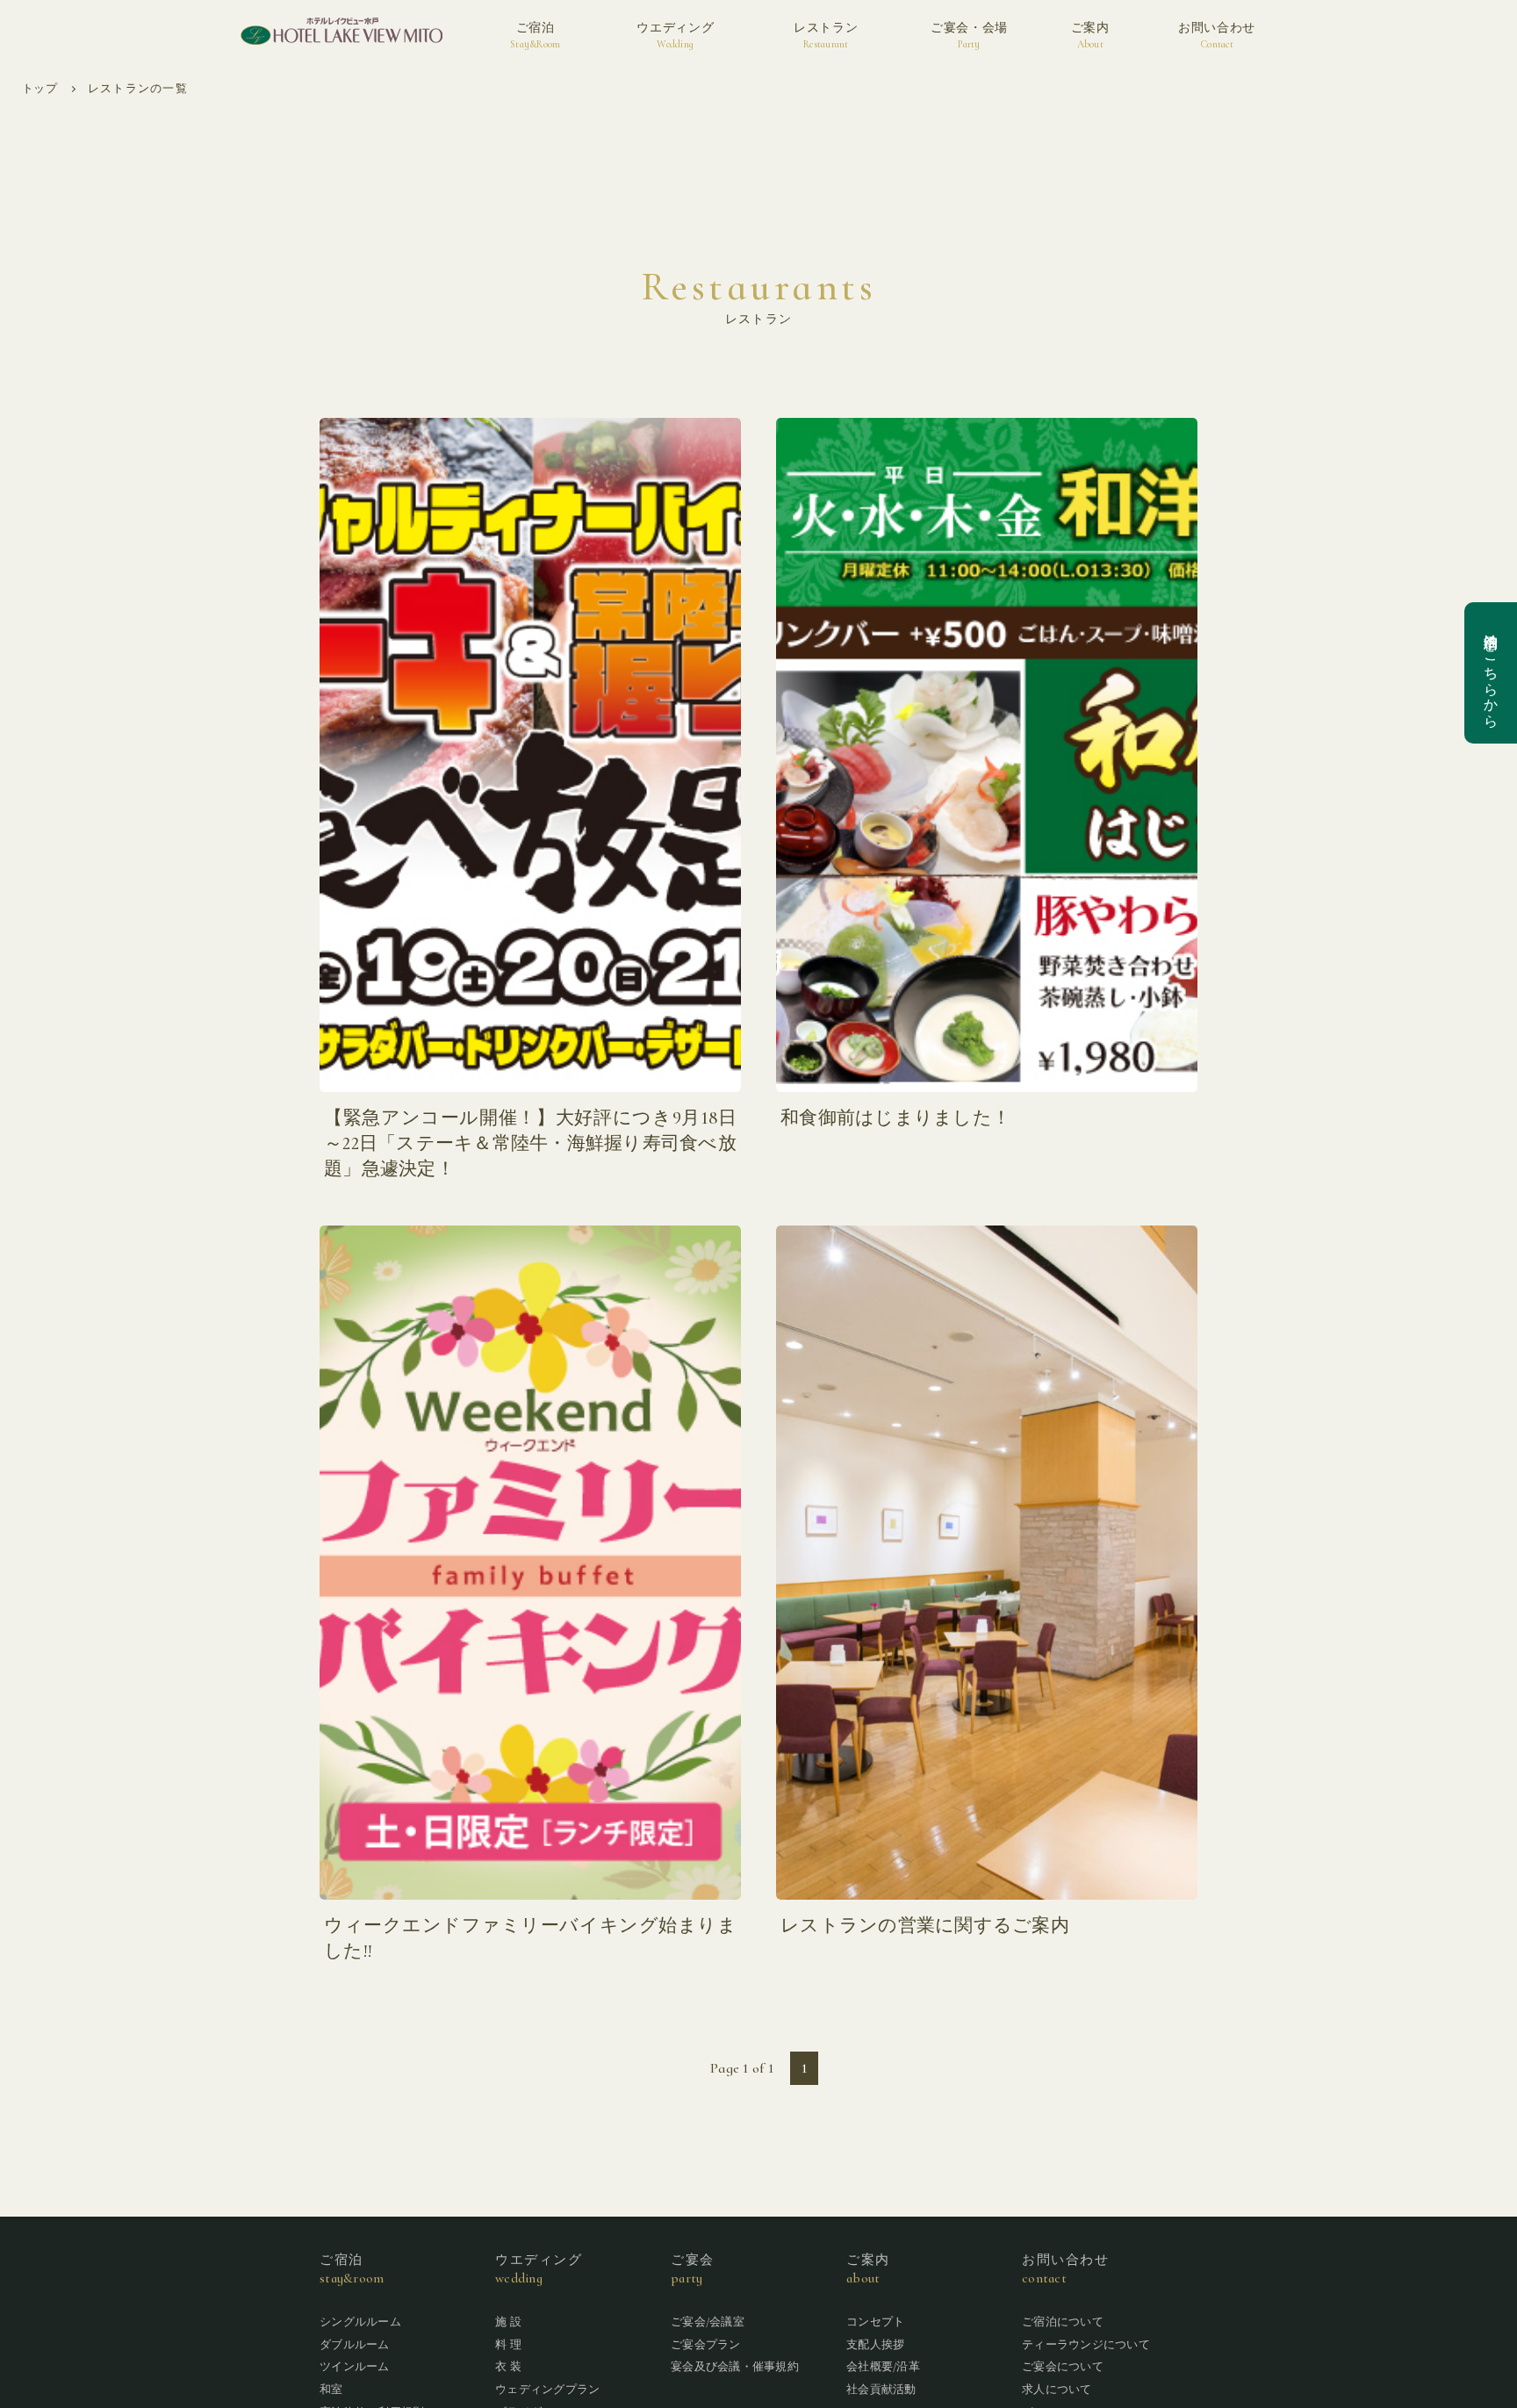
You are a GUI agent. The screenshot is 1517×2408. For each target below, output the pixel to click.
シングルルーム (360, 2322)
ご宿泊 (535, 35)
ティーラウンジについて (1086, 2345)
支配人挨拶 (875, 2345)
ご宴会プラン (706, 2345)
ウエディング (675, 35)
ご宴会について (1063, 2367)
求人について (1057, 2390)
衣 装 (508, 2367)
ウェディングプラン (547, 2390)
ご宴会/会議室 (708, 2322)
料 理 (508, 2345)
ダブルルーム (355, 2345)
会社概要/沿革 (883, 2367)
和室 (331, 2390)
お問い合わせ (1217, 35)
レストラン (826, 35)
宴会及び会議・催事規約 (735, 2367)
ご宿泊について (1063, 2322)
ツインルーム (355, 2367)
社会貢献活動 (881, 2390)
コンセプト (875, 2322)
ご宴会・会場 (969, 35)
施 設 (508, 2322)
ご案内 (1090, 35)
